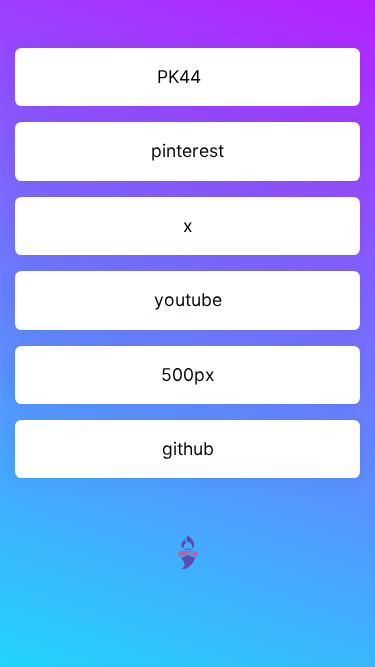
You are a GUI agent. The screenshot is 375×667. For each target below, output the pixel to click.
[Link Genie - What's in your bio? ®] (188, 550)
